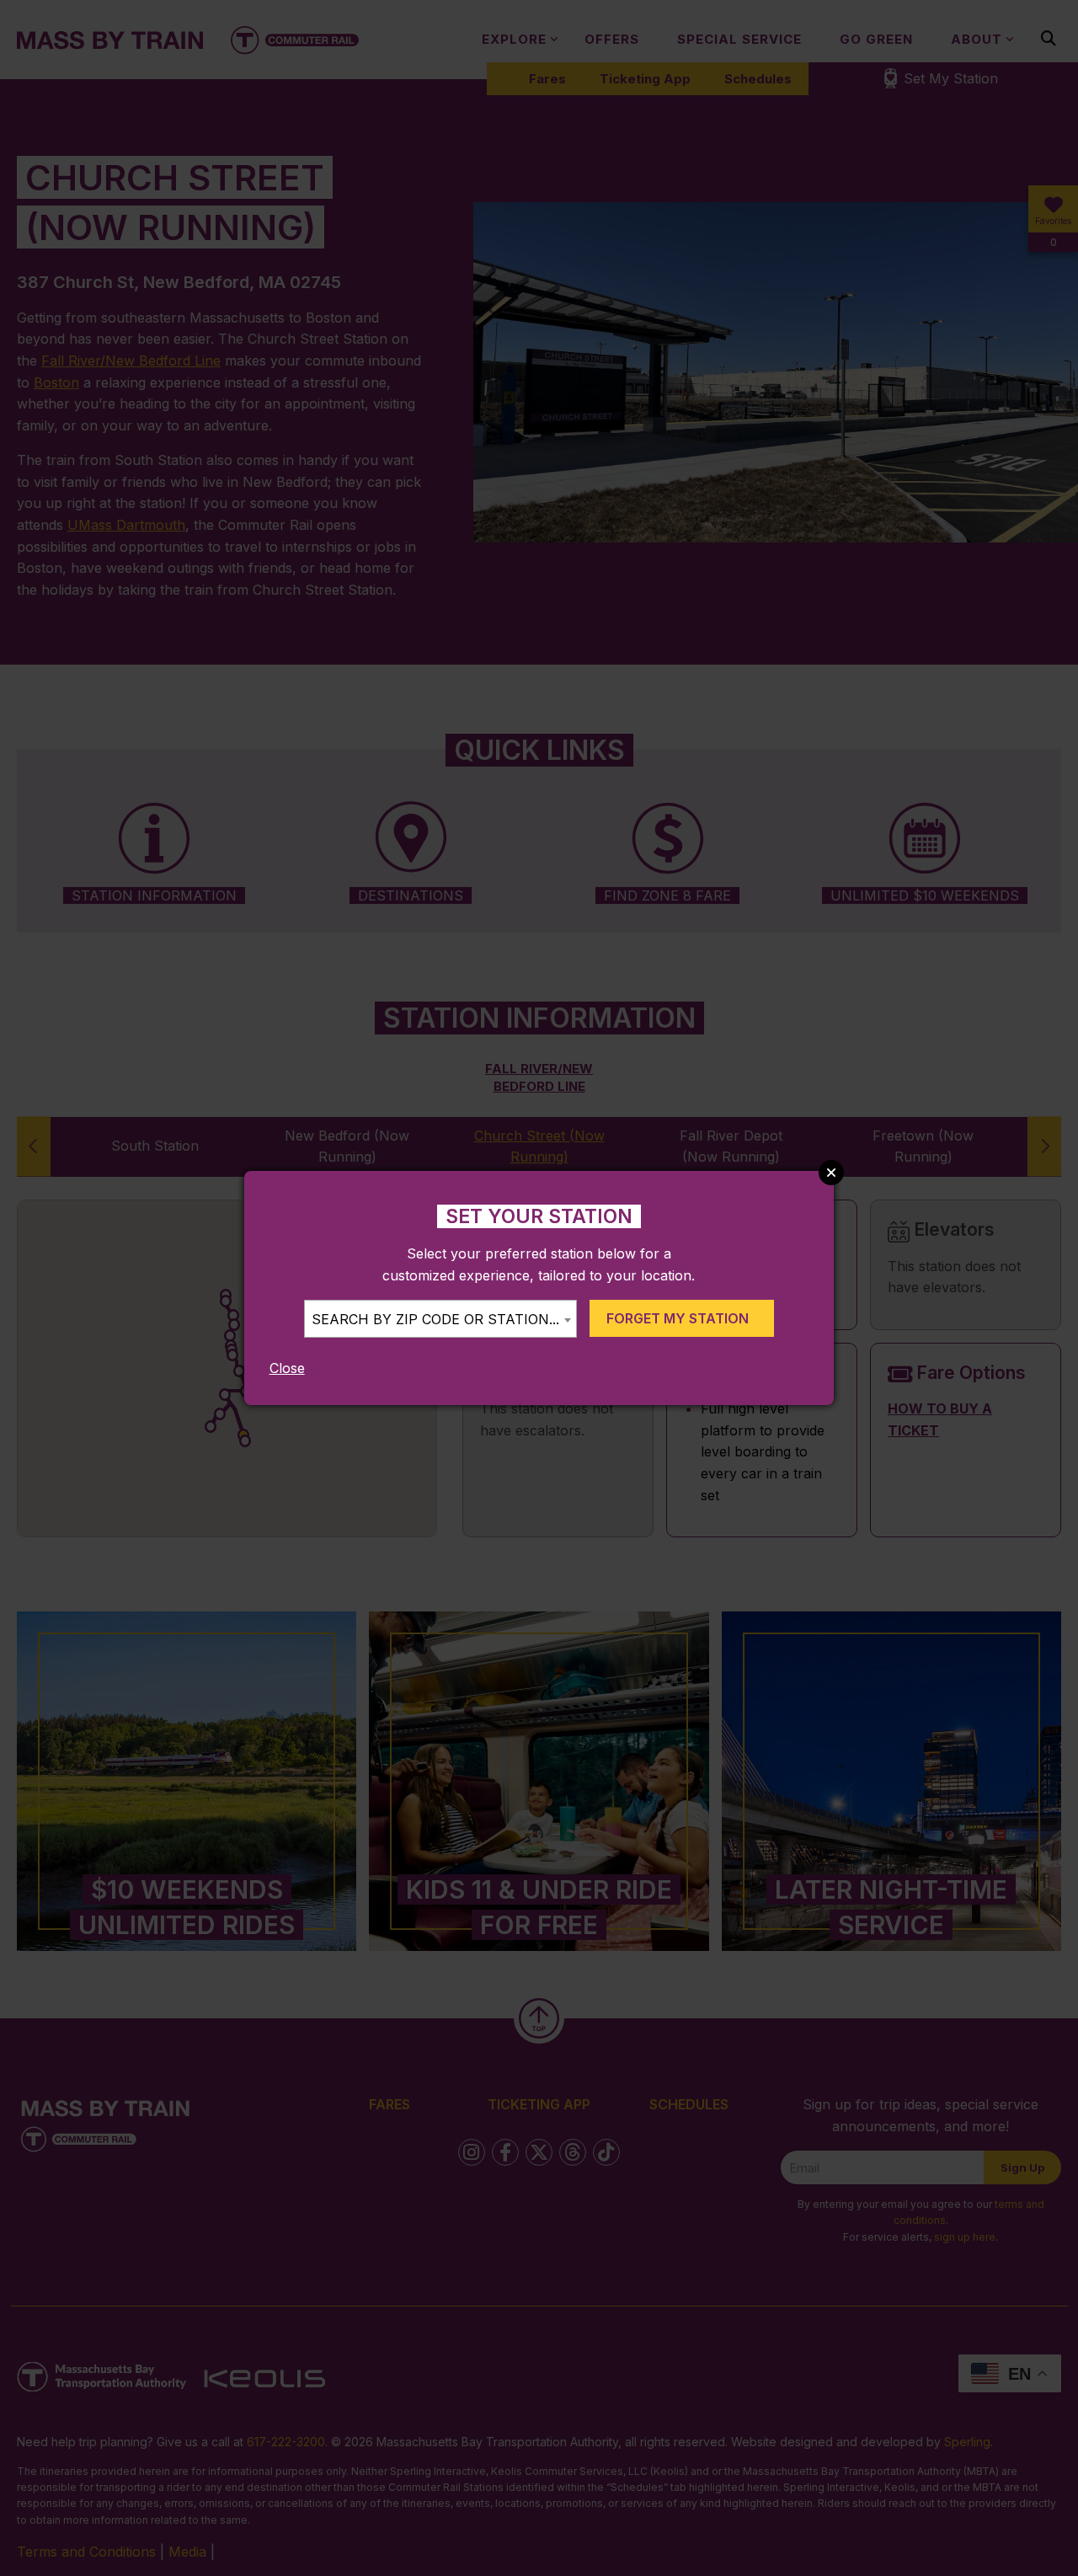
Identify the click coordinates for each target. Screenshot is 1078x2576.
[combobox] (440, 1319)
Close (287, 1368)
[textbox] (440, 1320)
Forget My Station (678, 1318)
